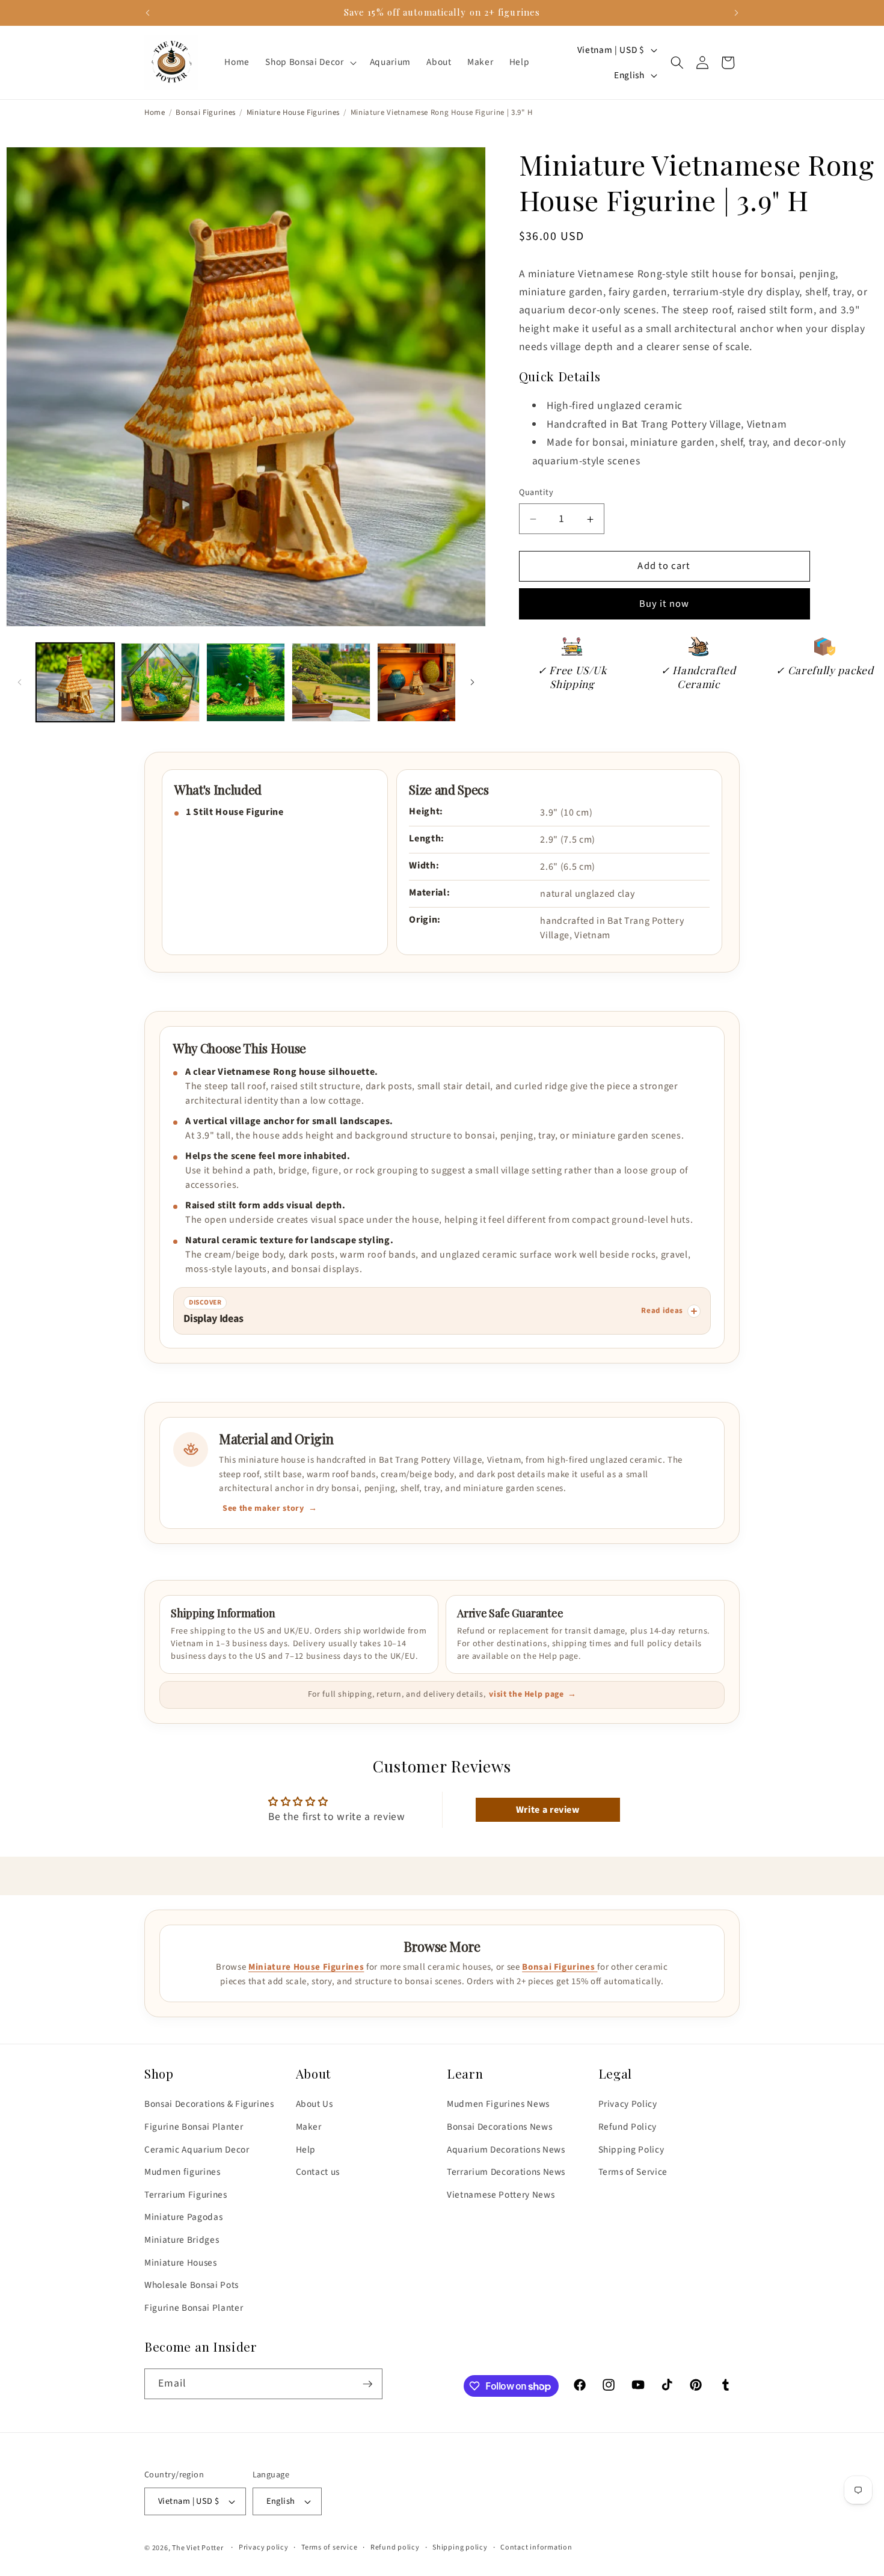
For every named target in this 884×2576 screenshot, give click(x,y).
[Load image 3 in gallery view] (246, 682)
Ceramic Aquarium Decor (197, 2150)
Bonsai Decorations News (499, 2127)
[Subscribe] (367, 2384)
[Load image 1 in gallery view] (75, 682)
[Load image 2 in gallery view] (160, 682)
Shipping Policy (631, 2150)
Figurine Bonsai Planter (194, 2127)
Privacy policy (264, 2547)
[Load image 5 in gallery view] (416, 682)
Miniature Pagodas (183, 2217)
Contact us (318, 2172)
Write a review (548, 1810)
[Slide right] (473, 683)
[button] (309, 63)
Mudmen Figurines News (498, 2104)
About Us (315, 2104)
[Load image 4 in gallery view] (331, 682)
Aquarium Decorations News (506, 2150)
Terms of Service (633, 2172)
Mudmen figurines (183, 2172)
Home (155, 113)
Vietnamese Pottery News (501, 2195)
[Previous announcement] (148, 13)
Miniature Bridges (182, 2240)
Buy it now (665, 604)
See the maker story (263, 1508)
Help (306, 2150)
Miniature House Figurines (293, 113)
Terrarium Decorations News (506, 2172)
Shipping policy (460, 2547)
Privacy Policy (628, 2104)
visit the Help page (526, 1695)
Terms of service (329, 2547)
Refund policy (395, 2547)
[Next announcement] (737, 13)
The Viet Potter (198, 2548)
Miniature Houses (181, 2263)
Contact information (536, 2547)
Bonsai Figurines (206, 113)
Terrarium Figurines (186, 2195)
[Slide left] (19, 683)
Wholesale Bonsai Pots (192, 2285)
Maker (309, 2127)
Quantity (536, 493)
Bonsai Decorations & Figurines (209, 2104)
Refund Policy (628, 2127)
